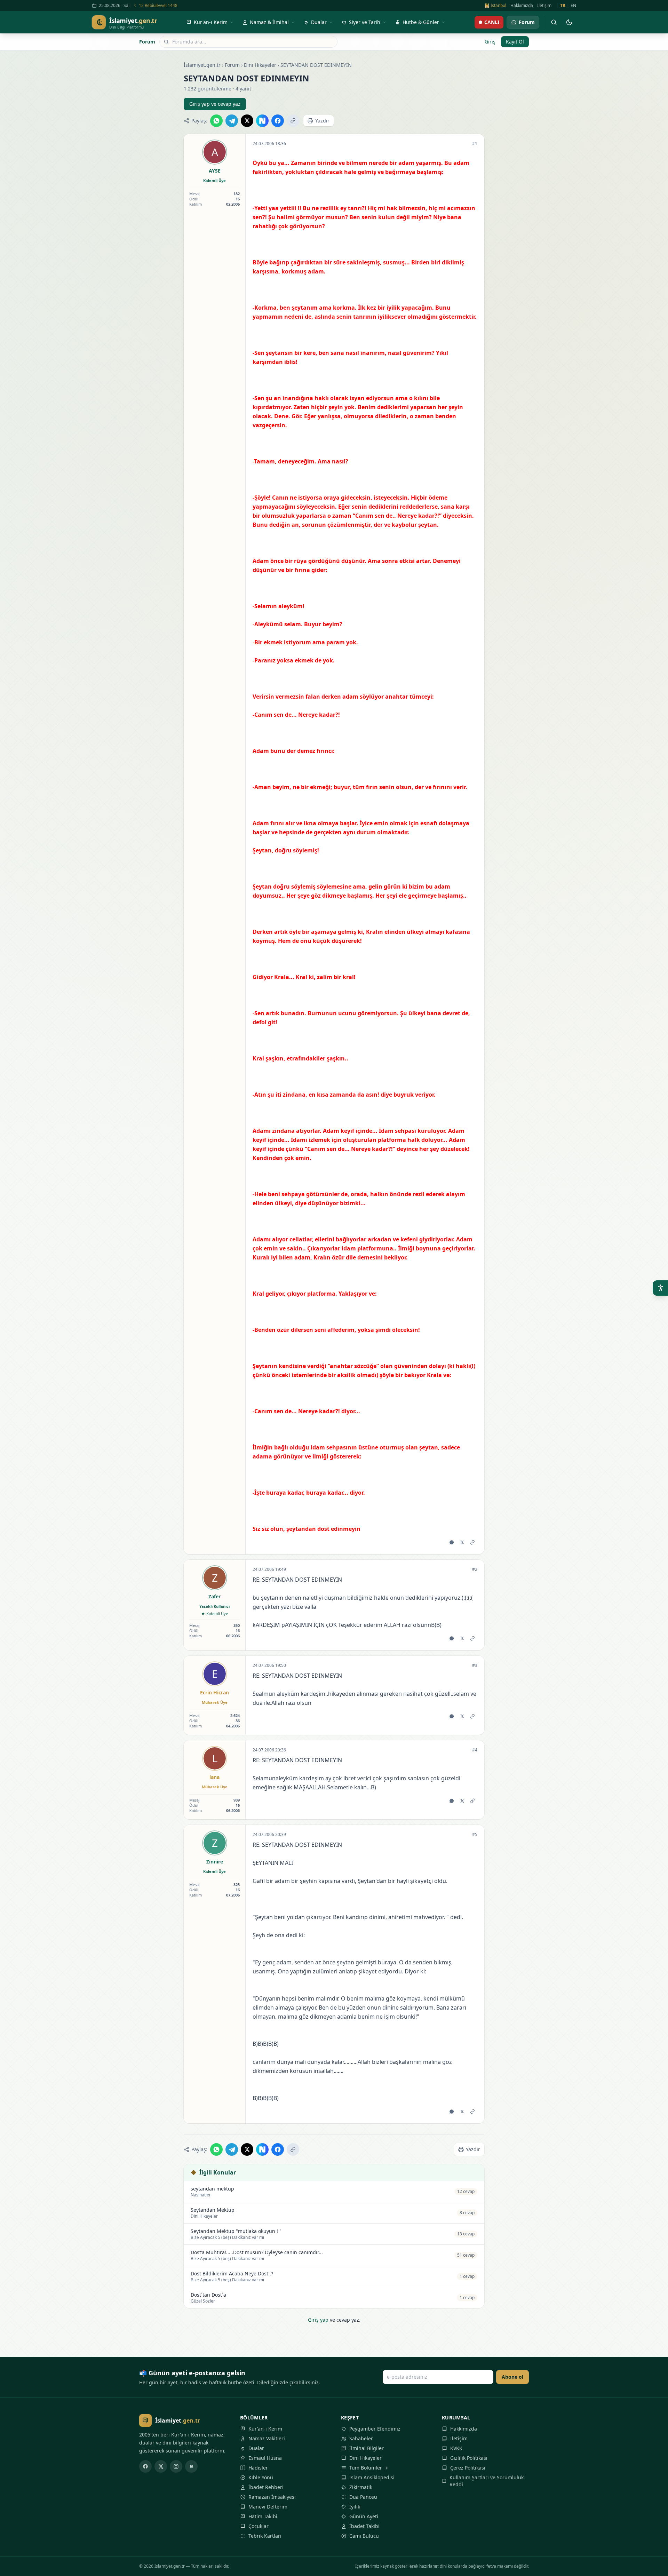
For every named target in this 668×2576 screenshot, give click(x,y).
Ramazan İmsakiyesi (272, 2497)
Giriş (490, 42)
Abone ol (512, 2377)
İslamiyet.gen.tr (202, 65)
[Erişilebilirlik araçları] (660, 1288)
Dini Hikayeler (260, 65)
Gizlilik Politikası (469, 2458)
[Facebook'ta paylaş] (278, 121)
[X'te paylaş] (247, 121)
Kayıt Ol (515, 42)
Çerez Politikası (468, 2468)
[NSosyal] (191, 2466)
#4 (475, 1750)
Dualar (256, 2448)
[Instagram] (176, 2466)
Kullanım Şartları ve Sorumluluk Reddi (487, 2481)
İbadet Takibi (364, 2526)
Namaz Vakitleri (267, 2438)
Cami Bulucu (364, 2536)
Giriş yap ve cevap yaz (215, 104)
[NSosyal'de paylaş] (262, 121)
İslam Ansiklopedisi (372, 2477)
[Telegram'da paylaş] (232, 121)
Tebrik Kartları (265, 2536)
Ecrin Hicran (214, 1692)
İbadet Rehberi (266, 2487)
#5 (475, 1835)
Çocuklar (259, 2526)
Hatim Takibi (263, 2516)
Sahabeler (361, 2438)
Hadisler (258, 2468)
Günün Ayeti (364, 2516)
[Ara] (554, 22)
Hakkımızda (522, 6)
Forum (147, 42)
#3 (475, 1665)
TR (563, 6)
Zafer (214, 1596)
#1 (475, 144)
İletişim (544, 6)
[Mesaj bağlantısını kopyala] (472, 1542)
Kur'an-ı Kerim (265, 2429)
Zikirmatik (361, 2487)
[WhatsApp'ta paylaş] (216, 121)
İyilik (355, 2507)
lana (214, 1777)
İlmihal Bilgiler (367, 2448)
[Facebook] (145, 2466)
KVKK (456, 2448)
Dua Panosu (363, 2497)
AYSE (215, 171)
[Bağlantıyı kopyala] (293, 121)
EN (573, 6)
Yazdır (322, 121)
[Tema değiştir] (569, 22)
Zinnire (215, 1862)
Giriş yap (318, 2320)
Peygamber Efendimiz (375, 2429)
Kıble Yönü (261, 2477)
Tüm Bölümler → (369, 2468)
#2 (475, 1569)
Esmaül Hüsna (265, 2458)
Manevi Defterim (268, 2507)
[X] (161, 2466)
